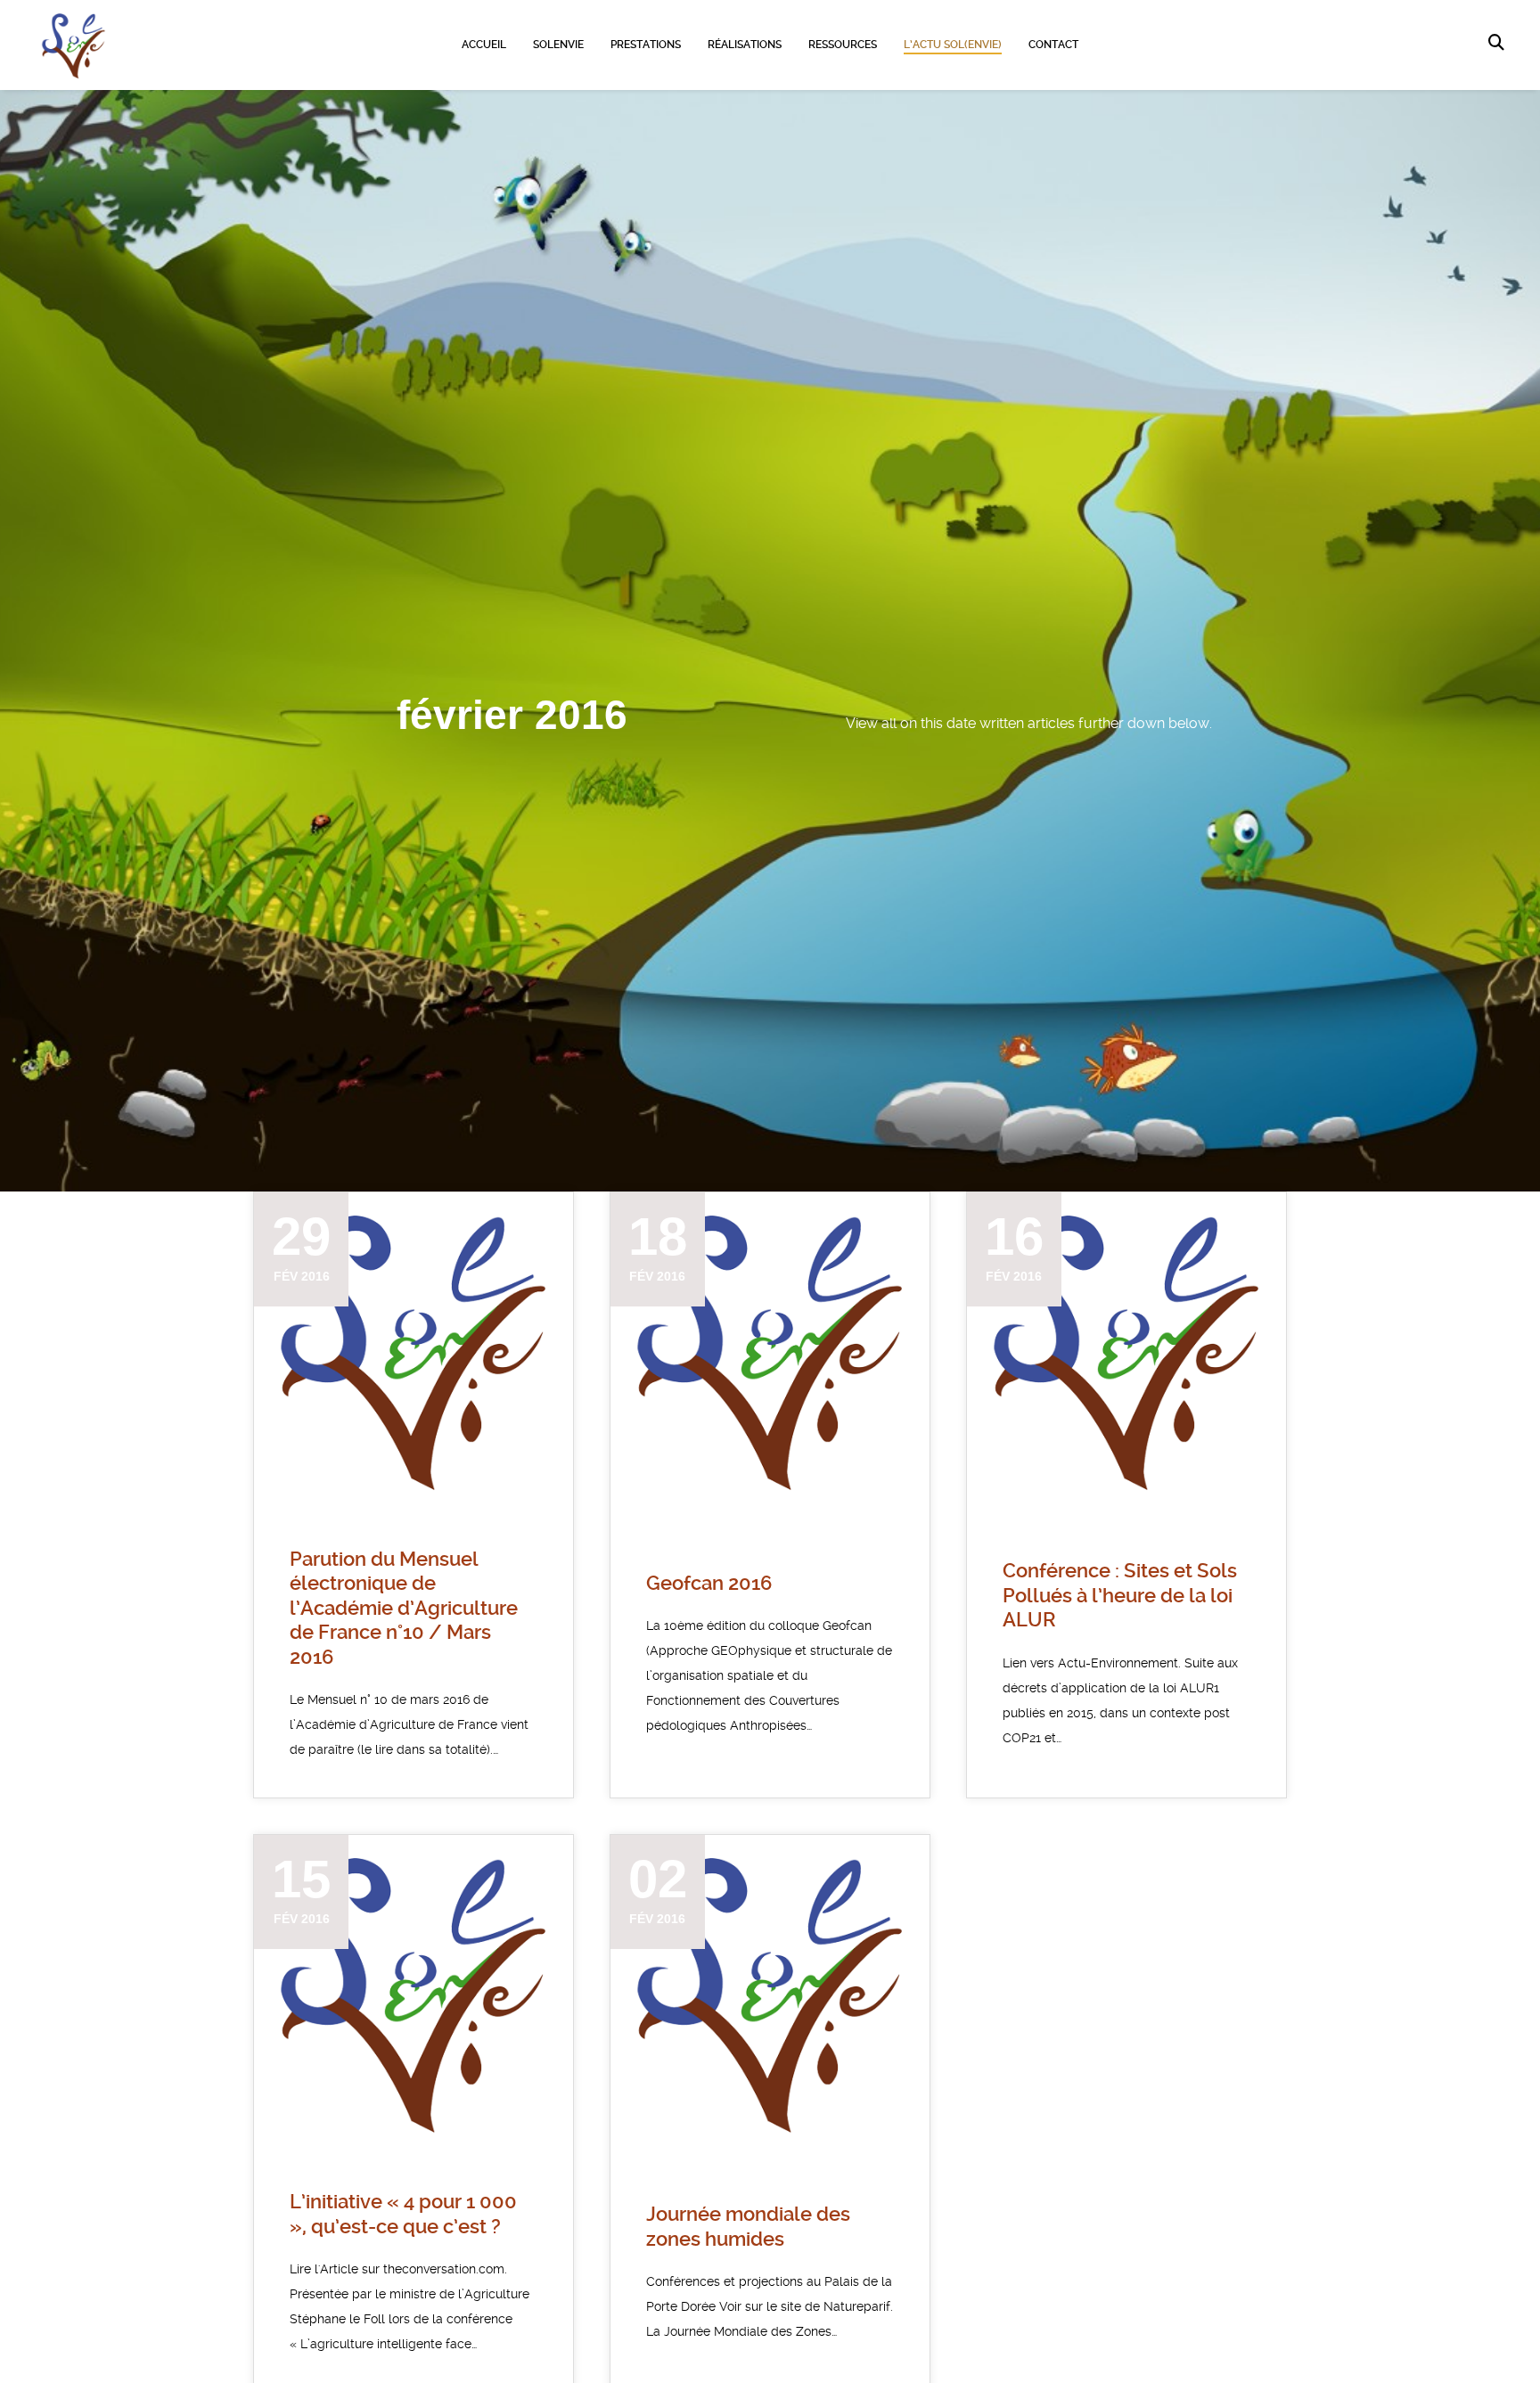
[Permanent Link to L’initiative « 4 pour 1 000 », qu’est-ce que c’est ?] (414, 1994)
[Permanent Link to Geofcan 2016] (770, 1352)
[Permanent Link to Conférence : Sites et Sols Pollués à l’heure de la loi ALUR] (1126, 1352)
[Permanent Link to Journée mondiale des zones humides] (770, 1994)
